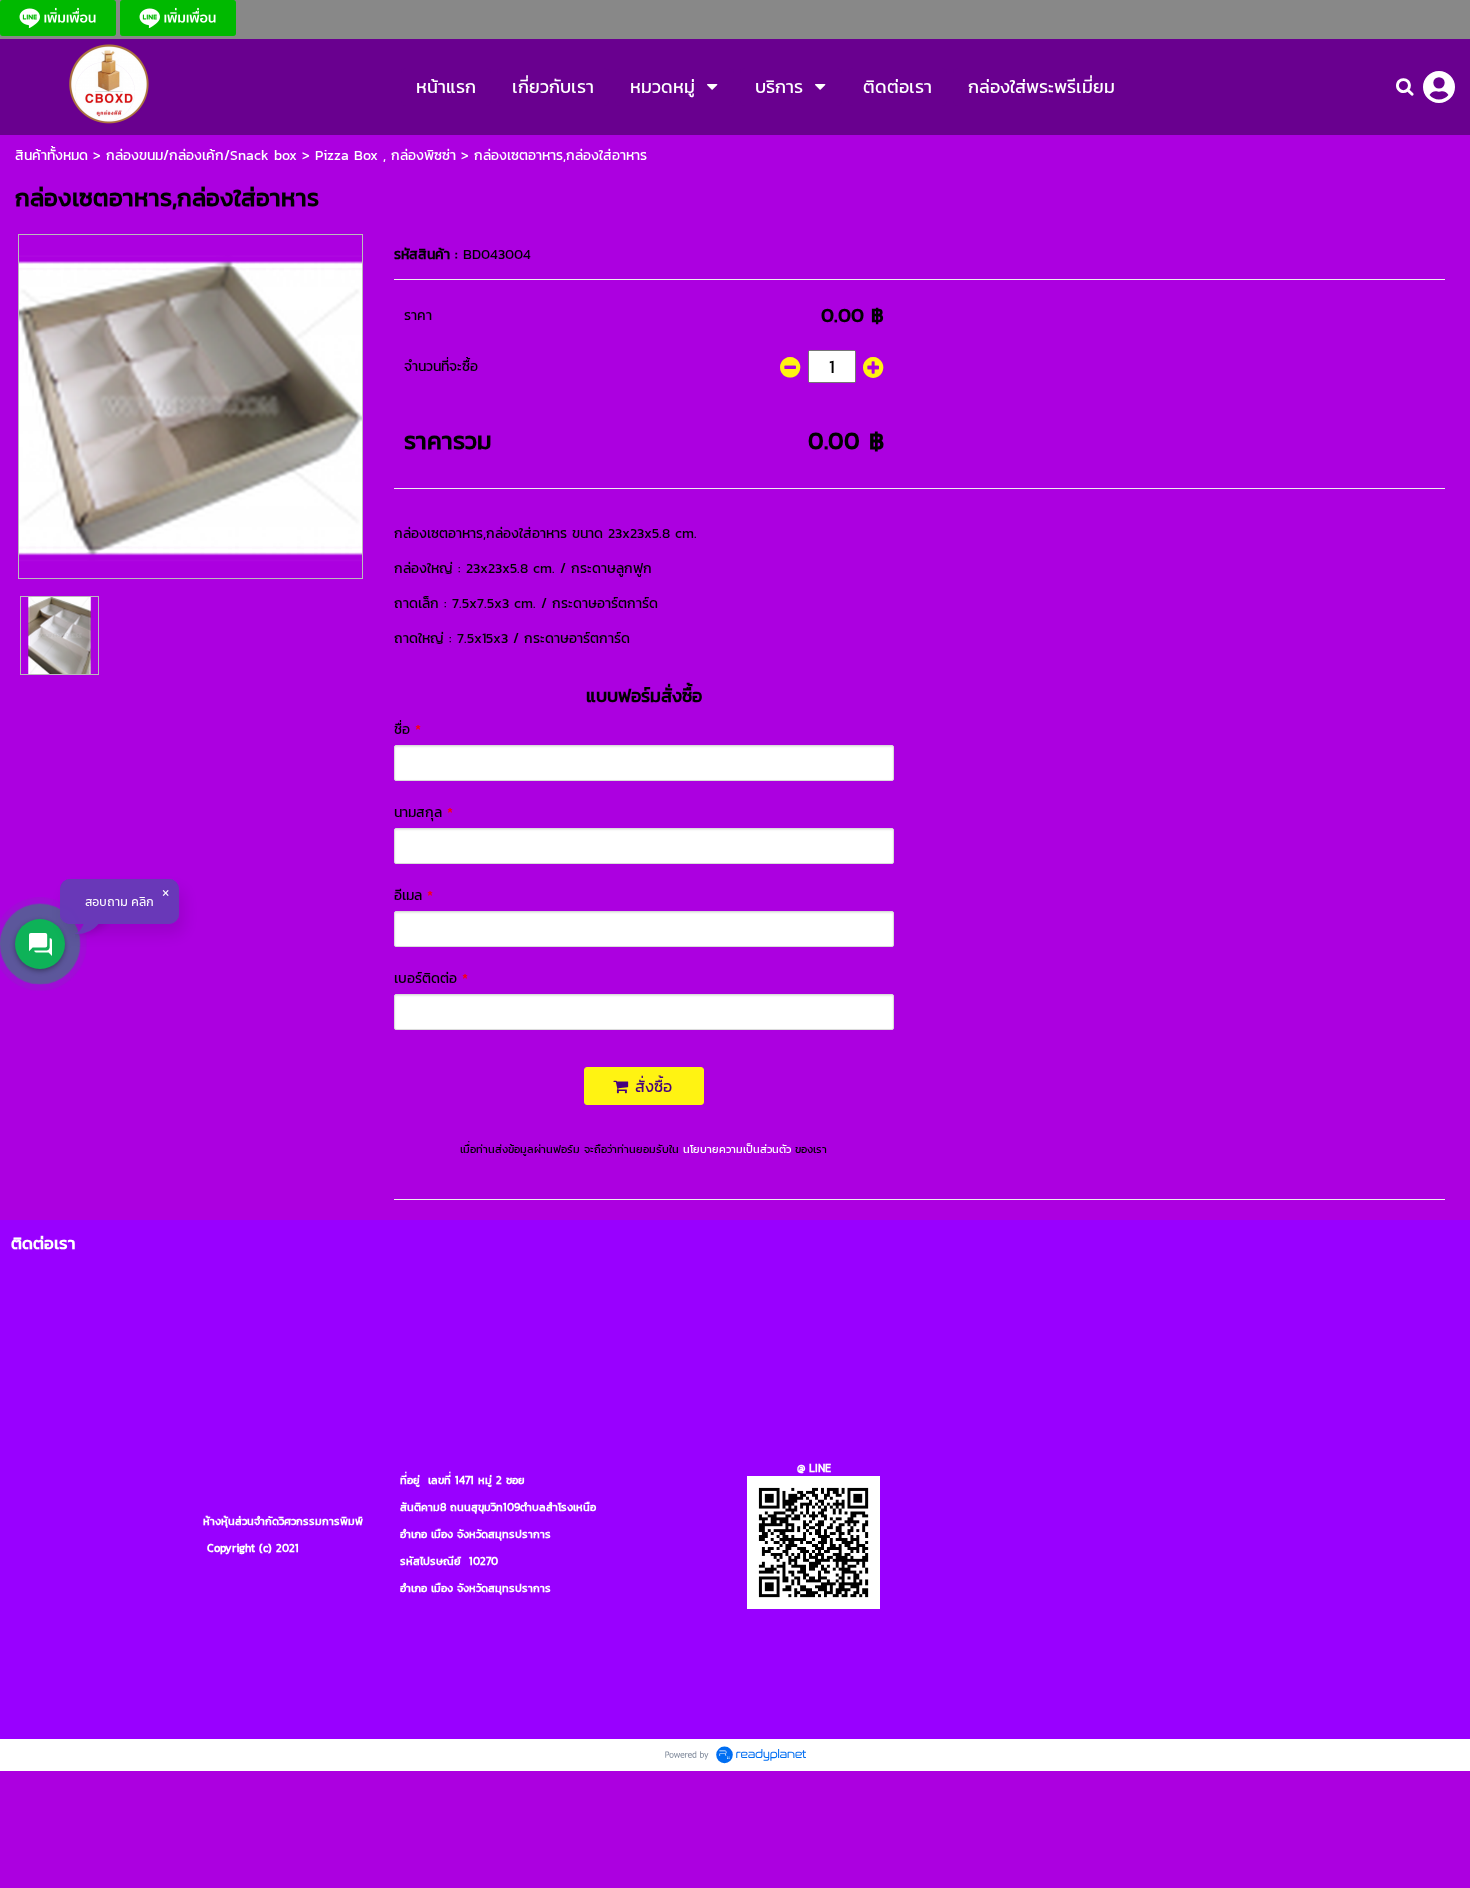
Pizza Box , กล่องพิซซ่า (385, 155)
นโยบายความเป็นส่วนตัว (737, 1149)
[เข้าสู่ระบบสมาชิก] (1439, 87)
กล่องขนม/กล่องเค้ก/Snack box (201, 155)
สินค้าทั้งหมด (51, 155)
